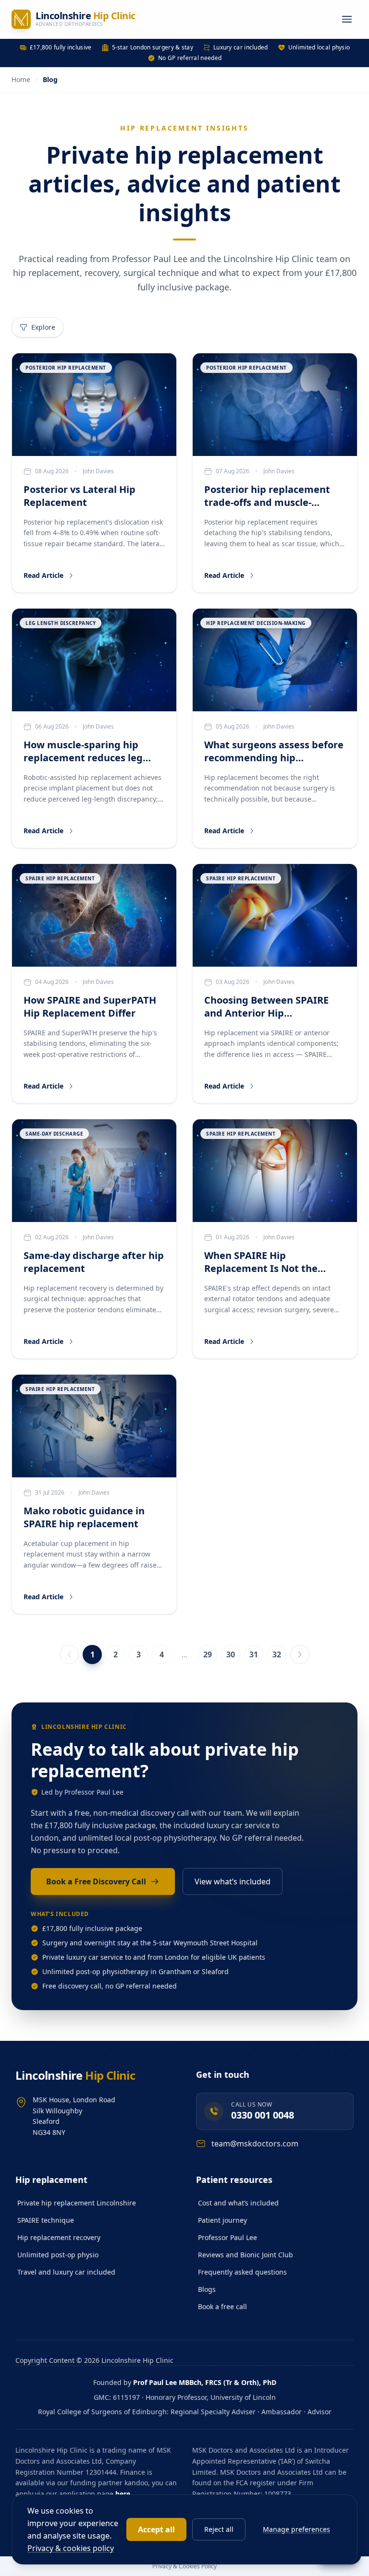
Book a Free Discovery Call (96, 1881)
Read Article (43, 575)
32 (277, 1654)
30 (231, 1654)
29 (208, 1654)
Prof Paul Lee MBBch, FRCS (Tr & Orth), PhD (205, 2382)
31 (254, 1654)
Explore (43, 327)
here (123, 2494)
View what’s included (233, 1881)
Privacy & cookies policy (71, 2548)
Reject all (219, 2529)
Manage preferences (296, 2529)
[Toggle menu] (347, 19)
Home (21, 79)
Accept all (156, 2529)
